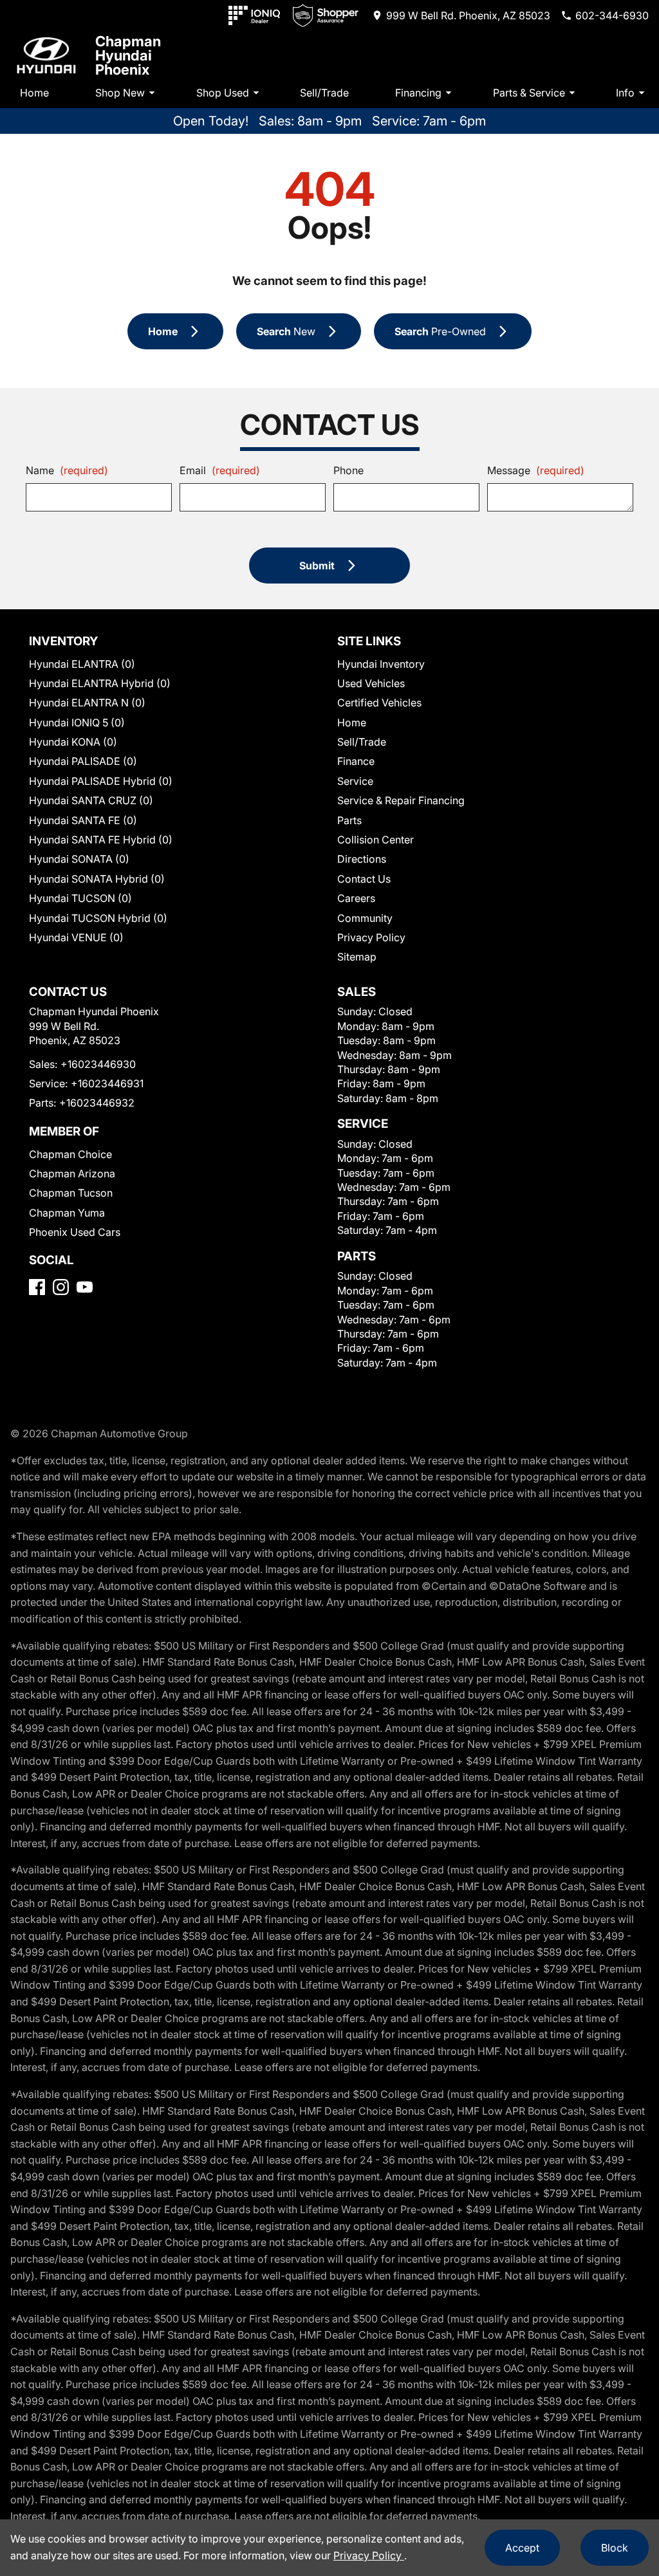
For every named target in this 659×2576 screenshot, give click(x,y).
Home (34, 93)
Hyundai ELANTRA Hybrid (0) (100, 683)
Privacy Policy (371, 937)
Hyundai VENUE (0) (76, 937)
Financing (418, 93)
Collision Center (376, 840)
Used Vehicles (371, 683)
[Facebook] (37, 1287)
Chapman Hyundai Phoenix (128, 55)
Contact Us (364, 879)
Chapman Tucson (71, 1193)
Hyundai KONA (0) (73, 742)
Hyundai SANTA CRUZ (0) (91, 800)
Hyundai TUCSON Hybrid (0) (98, 918)
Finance (356, 761)
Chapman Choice (70, 1154)
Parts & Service (529, 93)
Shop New (120, 93)
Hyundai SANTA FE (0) (83, 820)
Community (365, 918)
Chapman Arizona (72, 1173)
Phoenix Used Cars (75, 1232)
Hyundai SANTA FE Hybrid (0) (101, 840)
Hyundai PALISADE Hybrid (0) (101, 781)
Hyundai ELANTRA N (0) (87, 703)
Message (536, 470)
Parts (349, 820)
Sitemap (357, 957)
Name (67, 470)
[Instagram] (61, 1287)
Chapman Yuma (67, 1213)
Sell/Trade (324, 93)
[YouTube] (85, 1287)
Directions (362, 859)
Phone (348, 470)
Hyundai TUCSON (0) (80, 898)
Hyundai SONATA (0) (79, 859)
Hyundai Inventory (381, 664)
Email (220, 470)
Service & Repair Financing (401, 800)
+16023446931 (107, 1083)
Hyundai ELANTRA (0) (82, 664)
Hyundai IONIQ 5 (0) (77, 722)
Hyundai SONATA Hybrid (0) (97, 879)
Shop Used (223, 93)
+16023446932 (97, 1103)
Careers (356, 898)
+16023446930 (98, 1064)
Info (625, 93)
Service (355, 781)
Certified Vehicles (379, 703)
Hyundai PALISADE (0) (83, 761)
